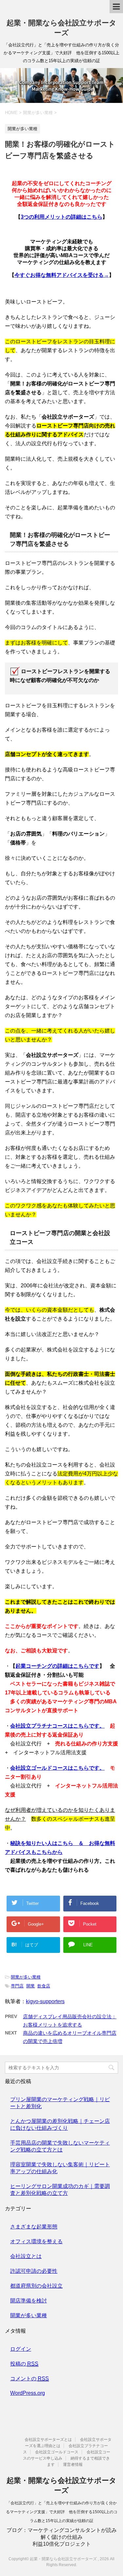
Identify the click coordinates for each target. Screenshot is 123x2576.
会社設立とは (26, 2256)
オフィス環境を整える (36, 2241)
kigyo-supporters (45, 2001)
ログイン (21, 2349)
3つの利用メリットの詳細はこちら (61, 217)
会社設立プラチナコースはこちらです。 (57, 1726)
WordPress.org (28, 2393)
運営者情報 (73, 2465)
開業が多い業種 (26, 1977)
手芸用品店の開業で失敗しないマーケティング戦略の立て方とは (60, 2146)
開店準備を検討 (29, 2301)
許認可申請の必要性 (34, 2271)
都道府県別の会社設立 (36, 2286)
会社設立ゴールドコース (57, 2452)
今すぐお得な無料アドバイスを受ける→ (62, 275)
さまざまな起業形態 (34, 2227)
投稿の (24, 2364)
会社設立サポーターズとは (48, 2440)
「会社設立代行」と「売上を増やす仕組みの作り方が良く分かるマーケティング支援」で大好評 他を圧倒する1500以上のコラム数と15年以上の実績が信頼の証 (62, 2512)
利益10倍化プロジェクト (62, 2544)
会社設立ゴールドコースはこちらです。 (57, 1768)
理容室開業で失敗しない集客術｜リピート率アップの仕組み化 (60, 2168)
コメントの (30, 2379)
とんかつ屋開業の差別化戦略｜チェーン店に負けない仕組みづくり (60, 2125)
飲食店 (44, 1986)
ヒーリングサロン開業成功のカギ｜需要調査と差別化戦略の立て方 (60, 2190)
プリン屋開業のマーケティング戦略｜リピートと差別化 (60, 2103)
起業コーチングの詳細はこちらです (57, 1666)
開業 (31, 1986)
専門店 (17, 1986)
